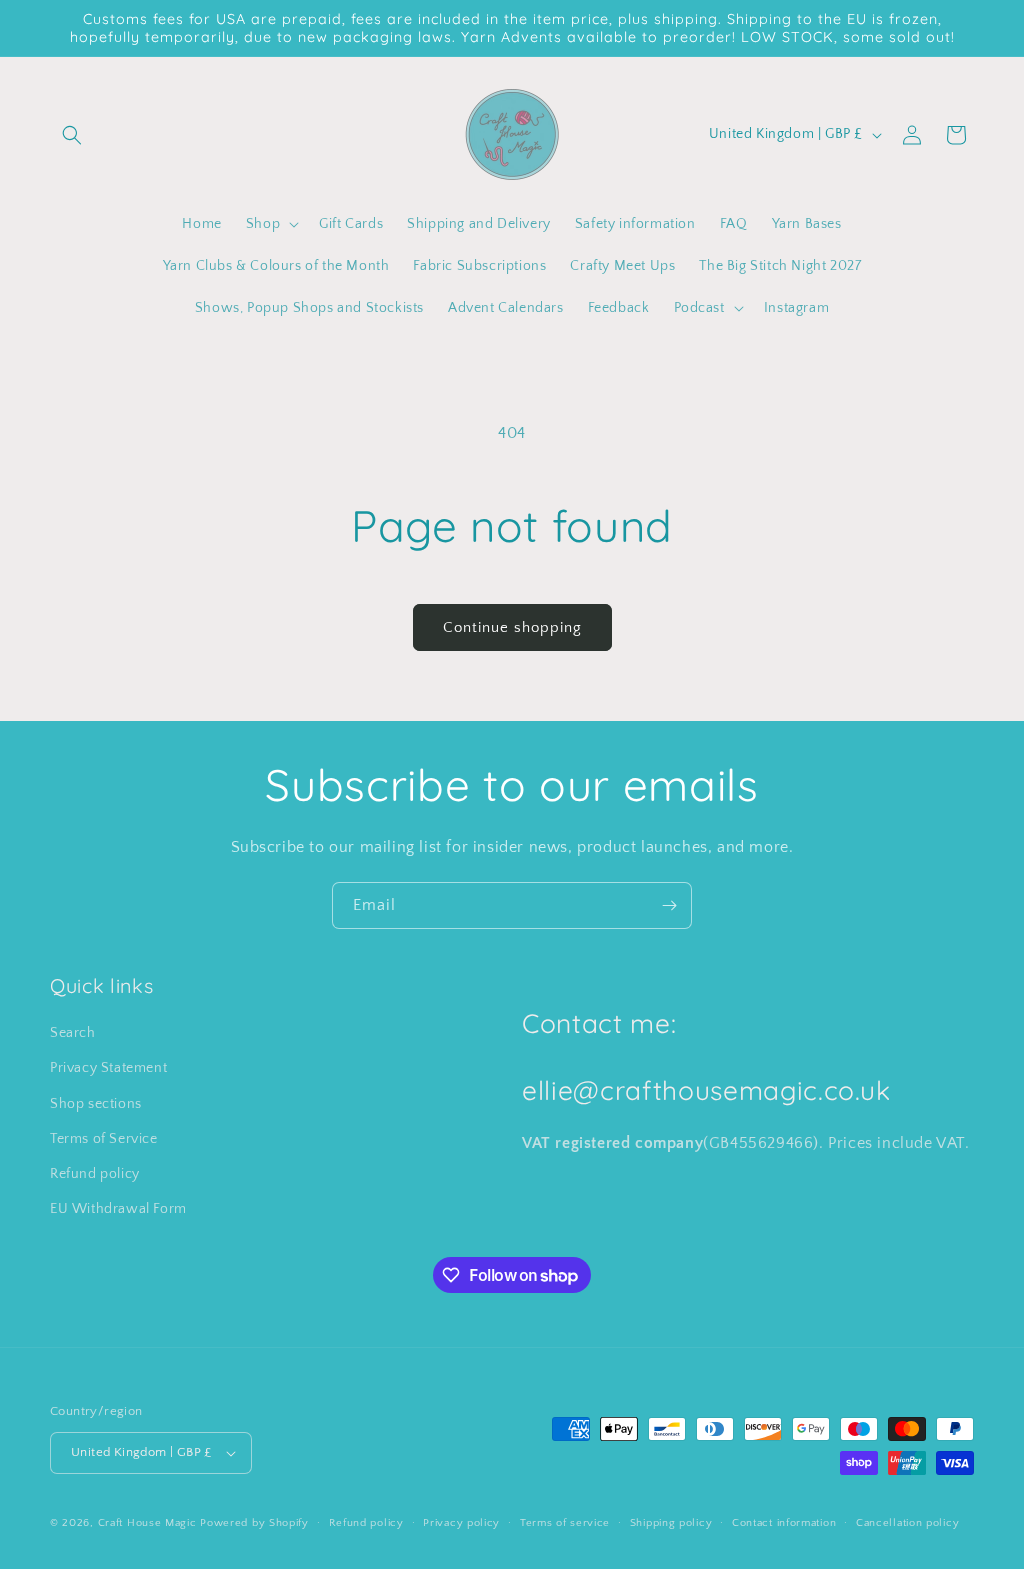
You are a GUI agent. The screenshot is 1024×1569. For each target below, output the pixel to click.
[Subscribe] (669, 905)
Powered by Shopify (254, 1523)
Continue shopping (512, 627)
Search (73, 1033)
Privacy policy (461, 1523)
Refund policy (95, 1174)
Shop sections (96, 1104)
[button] (72, 135)
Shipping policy (671, 1523)
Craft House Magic (147, 1523)
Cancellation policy (907, 1523)
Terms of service (565, 1523)
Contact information (784, 1523)
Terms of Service (104, 1139)
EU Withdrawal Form (118, 1209)
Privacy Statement (108, 1068)
